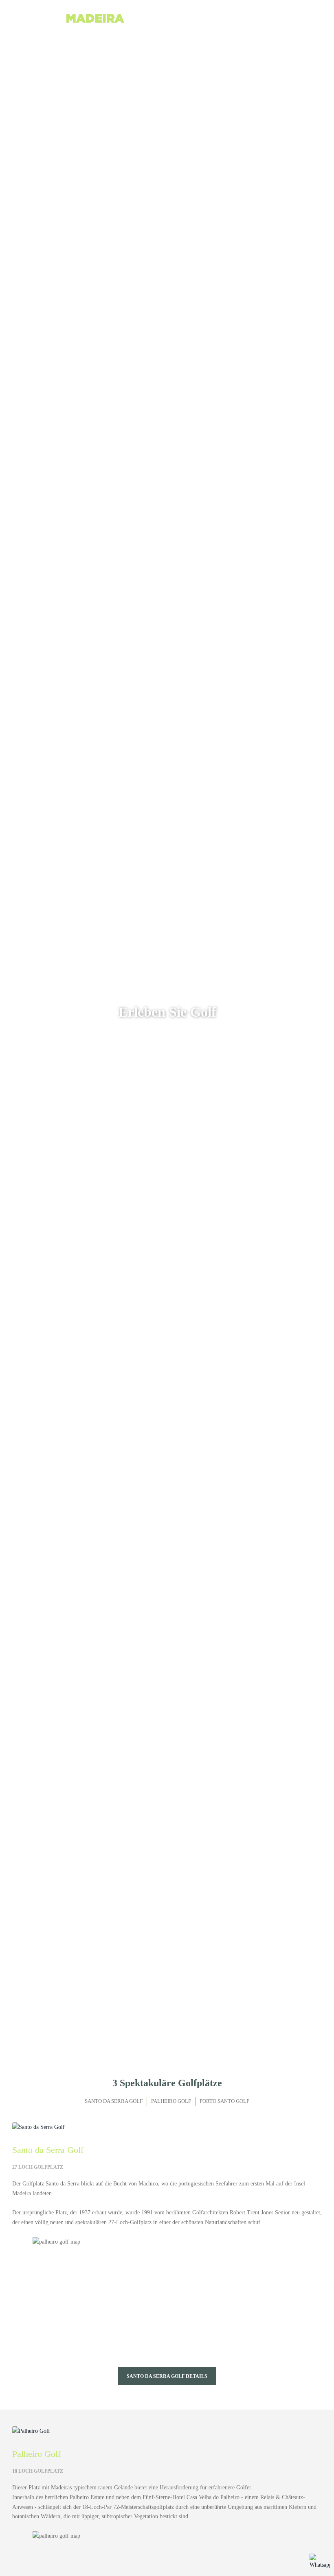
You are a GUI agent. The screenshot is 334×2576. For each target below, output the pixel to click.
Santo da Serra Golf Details (167, 2376)
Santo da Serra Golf (114, 2101)
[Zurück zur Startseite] (73, 22)
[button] (308, 22)
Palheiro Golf (171, 2101)
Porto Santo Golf (224, 2101)
